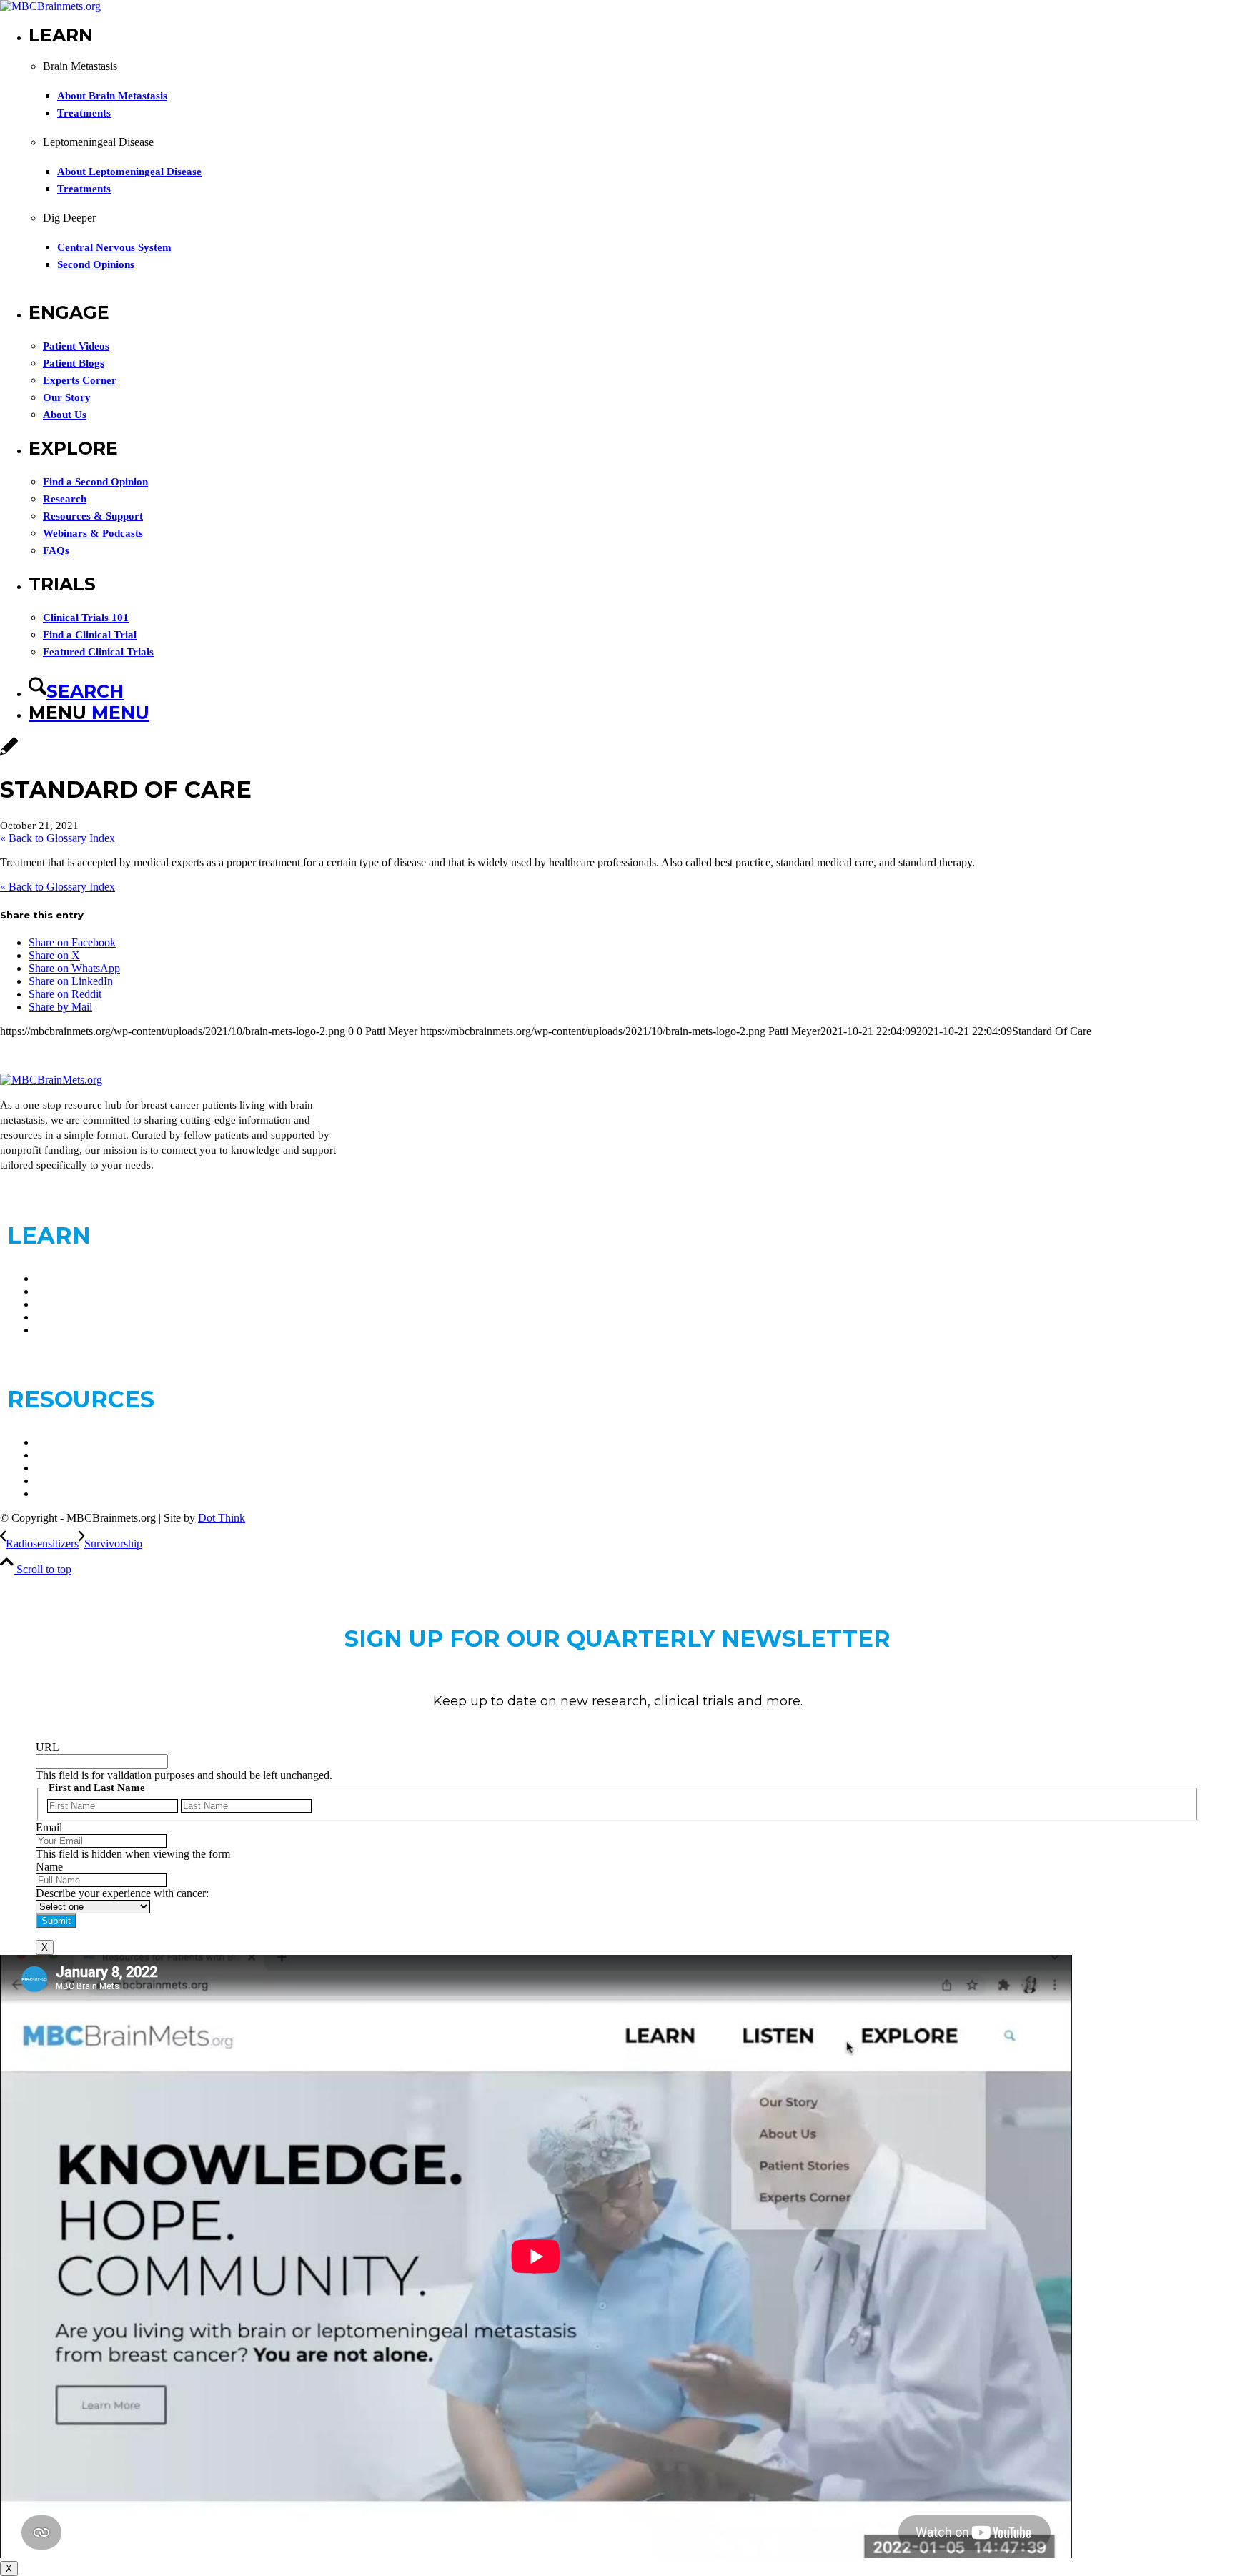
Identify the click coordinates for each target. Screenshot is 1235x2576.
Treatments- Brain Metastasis (101, 1304)
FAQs (49, 1455)
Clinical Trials (67, 1442)
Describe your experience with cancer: (122, 1893)
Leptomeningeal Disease (91, 1291)
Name (49, 1867)
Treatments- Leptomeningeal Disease (119, 1317)
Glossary (56, 1468)
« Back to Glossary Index (58, 838)
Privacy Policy (69, 1481)
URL (48, 1747)
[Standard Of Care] (9, 754)
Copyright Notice (75, 1493)
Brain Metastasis (73, 1278)
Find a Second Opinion (88, 1330)
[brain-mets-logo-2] (50, 6)
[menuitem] (632, 163)
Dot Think (222, 1518)
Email (49, 1827)
